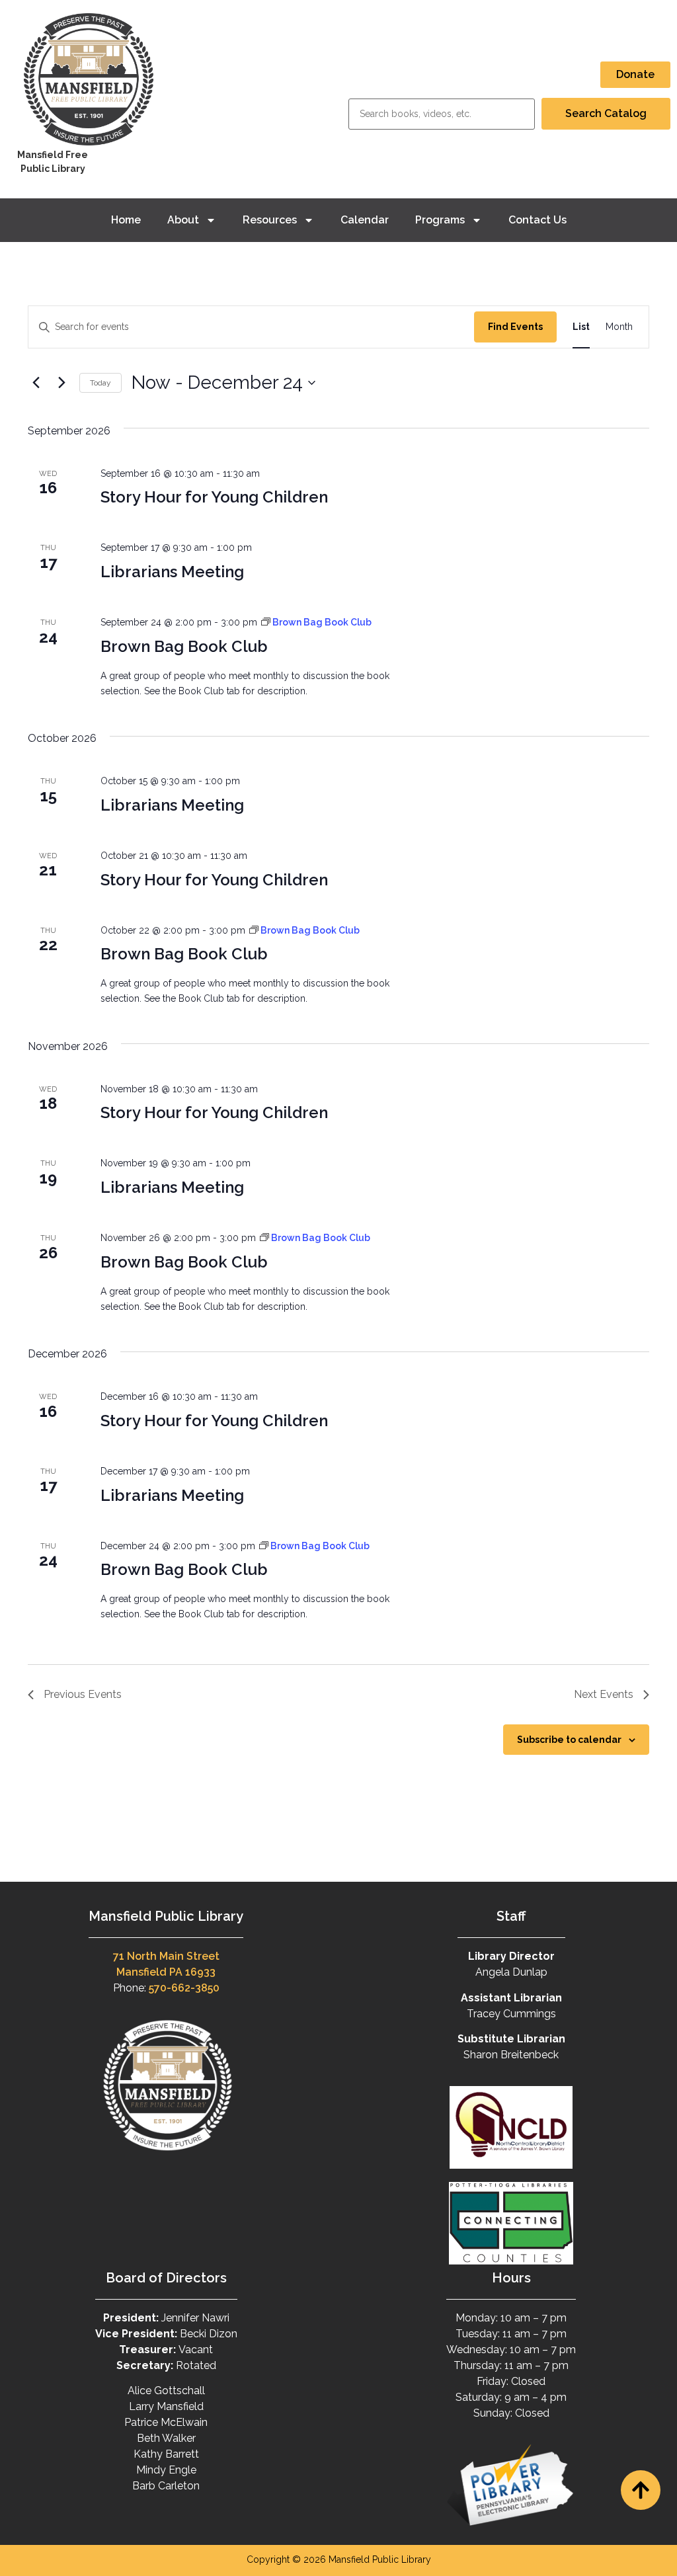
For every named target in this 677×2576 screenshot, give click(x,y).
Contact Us (538, 220)
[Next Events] (61, 383)
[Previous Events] (36, 383)
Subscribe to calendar (569, 1740)
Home (126, 220)
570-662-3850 (184, 1988)
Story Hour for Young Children (214, 497)
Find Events (515, 327)
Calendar (365, 220)
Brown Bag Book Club (184, 646)
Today (100, 383)
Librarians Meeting (172, 572)
